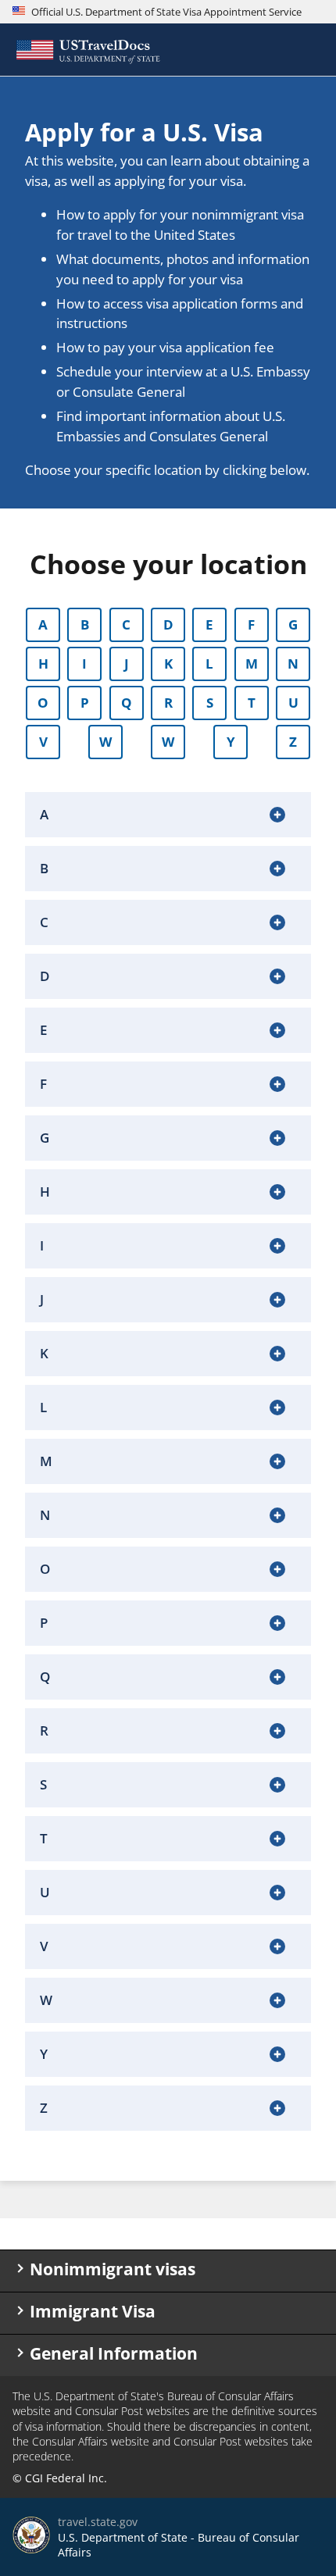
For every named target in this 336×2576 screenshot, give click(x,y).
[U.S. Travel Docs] (87, 50)
